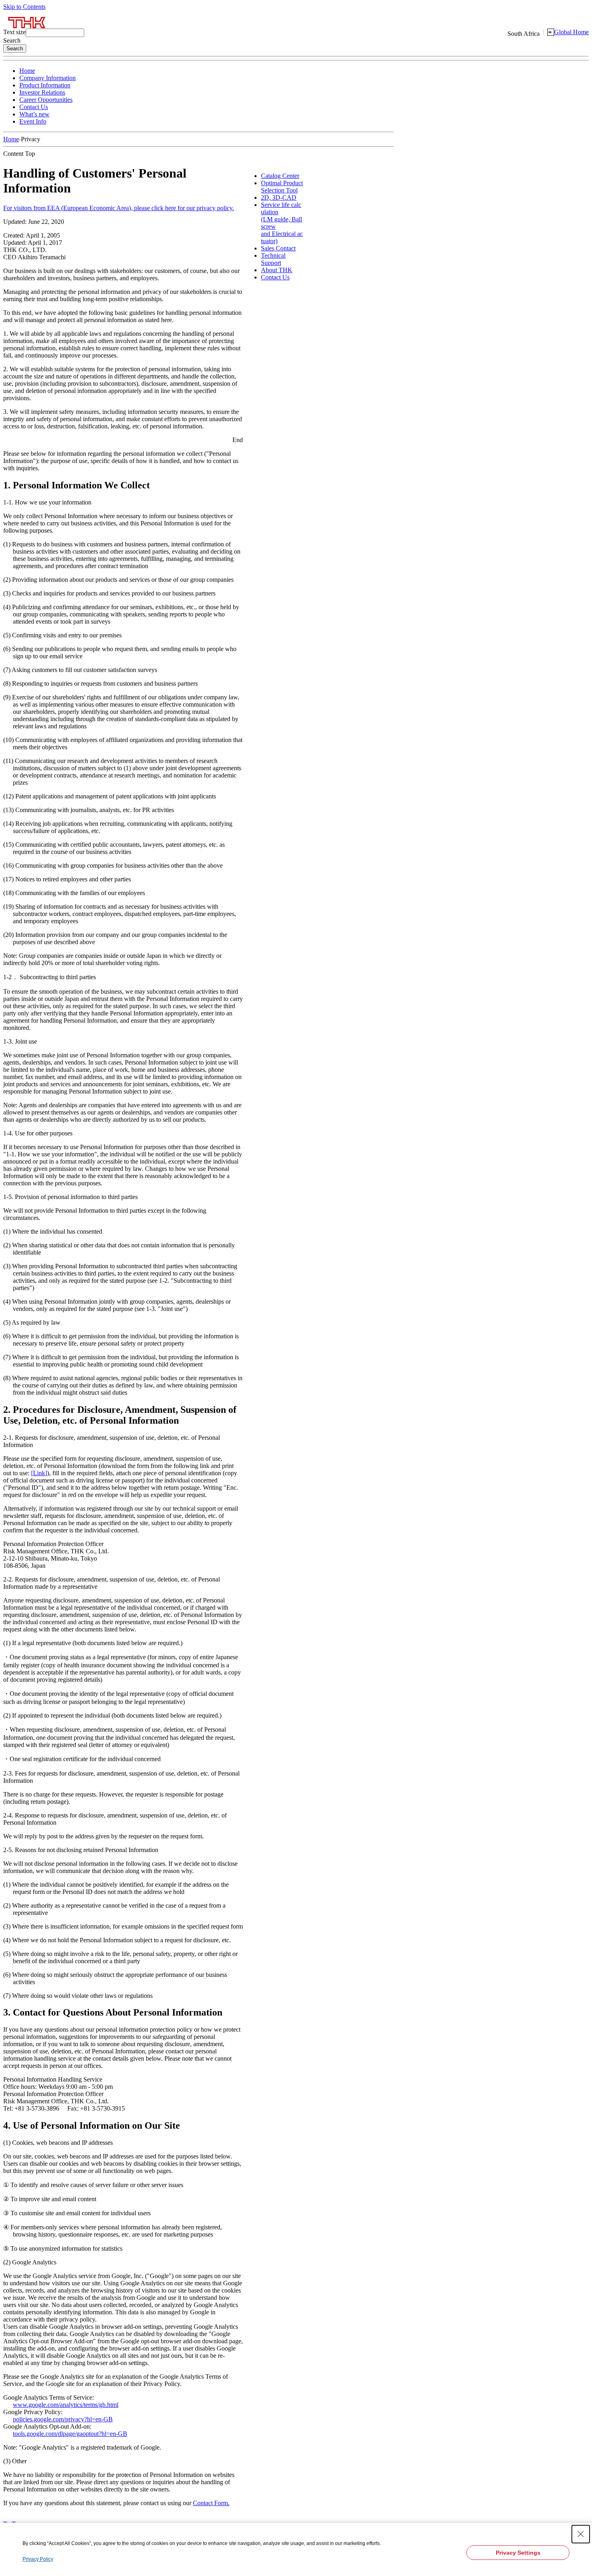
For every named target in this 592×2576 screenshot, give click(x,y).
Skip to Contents (24, 7)
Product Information (45, 85)
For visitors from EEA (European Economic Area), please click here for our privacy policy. (119, 208)
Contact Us (34, 107)
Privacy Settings (518, 2553)
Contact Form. (211, 2503)
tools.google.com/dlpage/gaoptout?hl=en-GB (70, 2434)
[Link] (39, 1473)
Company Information (48, 78)
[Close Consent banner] (581, 2534)
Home (27, 71)
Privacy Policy (38, 2559)
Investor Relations (42, 92)
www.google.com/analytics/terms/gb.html (66, 2405)
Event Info (33, 121)
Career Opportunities (46, 100)
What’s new (34, 114)
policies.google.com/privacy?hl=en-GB (63, 2419)
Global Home (571, 32)
